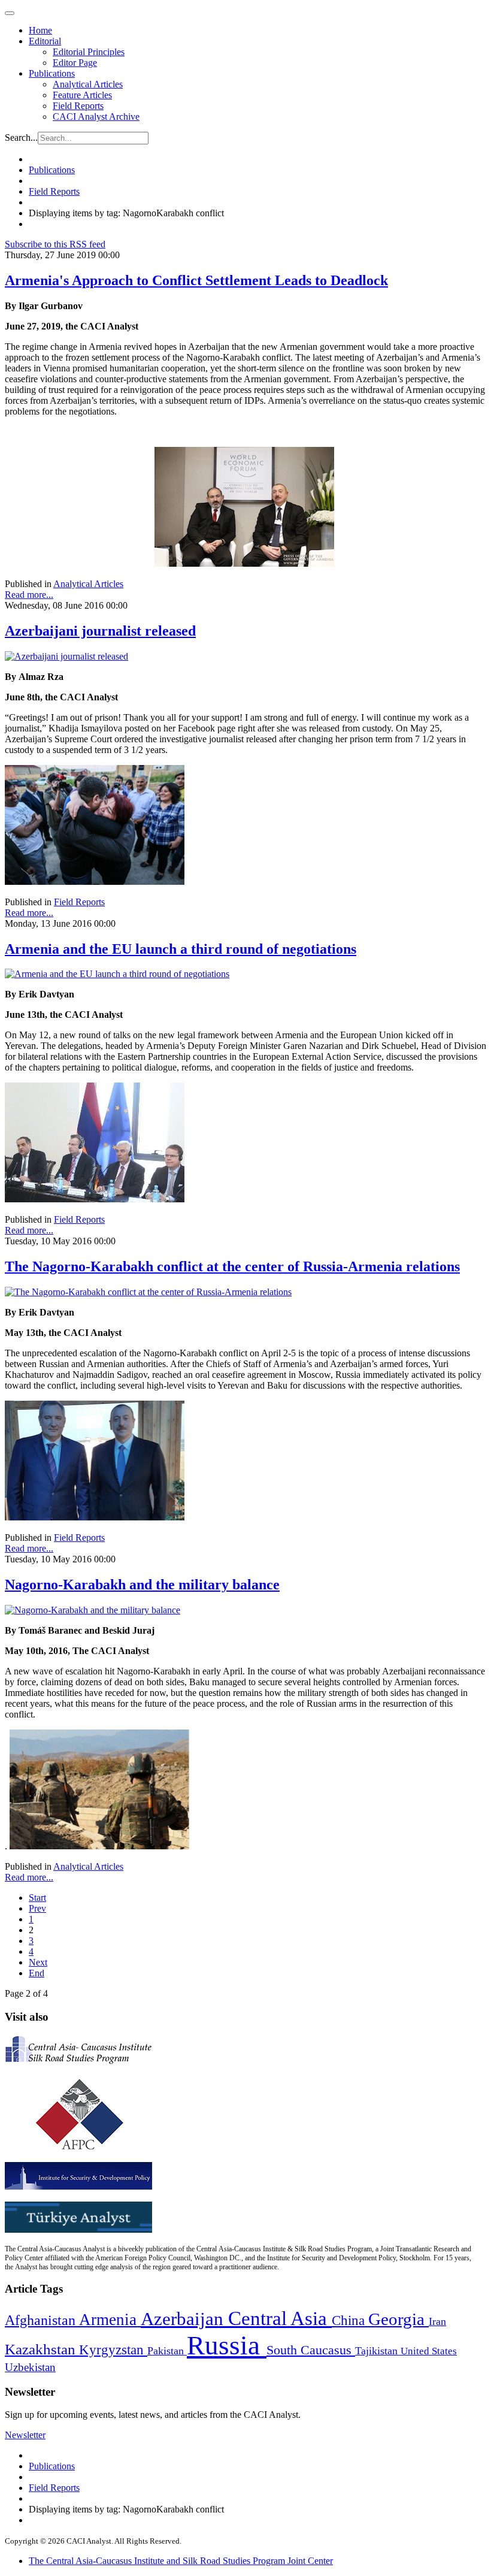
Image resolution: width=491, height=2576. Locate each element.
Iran (437, 2321)
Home (40, 30)
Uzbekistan (30, 2367)
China (350, 2320)
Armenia (110, 2320)
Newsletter (25, 2435)
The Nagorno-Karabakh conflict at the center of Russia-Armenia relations (232, 1266)
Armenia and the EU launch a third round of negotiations (181, 949)
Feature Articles (82, 95)
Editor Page (75, 63)
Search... (21, 137)
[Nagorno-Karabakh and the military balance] (93, 1610)
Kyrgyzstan (113, 2350)
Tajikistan (378, 2351)
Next (38, 1962)
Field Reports (78, 106)
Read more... (29, 595)
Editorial (45, 41)
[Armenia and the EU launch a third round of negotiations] (117, 974)
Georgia (398, 2319)
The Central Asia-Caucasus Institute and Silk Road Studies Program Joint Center (181, 2561)
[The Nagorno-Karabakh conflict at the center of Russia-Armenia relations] (148, 1292)
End (37, 1973)
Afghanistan (42, 2320)
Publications (52, 73)
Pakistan (167, 2351)
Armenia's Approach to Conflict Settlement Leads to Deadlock (196, 280)
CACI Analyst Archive (96, 117)
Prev (37, 1908)
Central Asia (280, 2318)
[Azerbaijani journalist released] (66, 656)
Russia (227, 2345)
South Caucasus (311, 2350)
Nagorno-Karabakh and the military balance (142, 1585)
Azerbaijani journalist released (100, 631)
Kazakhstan (42, 2349)
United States (429, 2351)
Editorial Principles (89, 52)
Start (37, 1898)
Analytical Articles (88, 84)
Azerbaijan (184, 2319)
